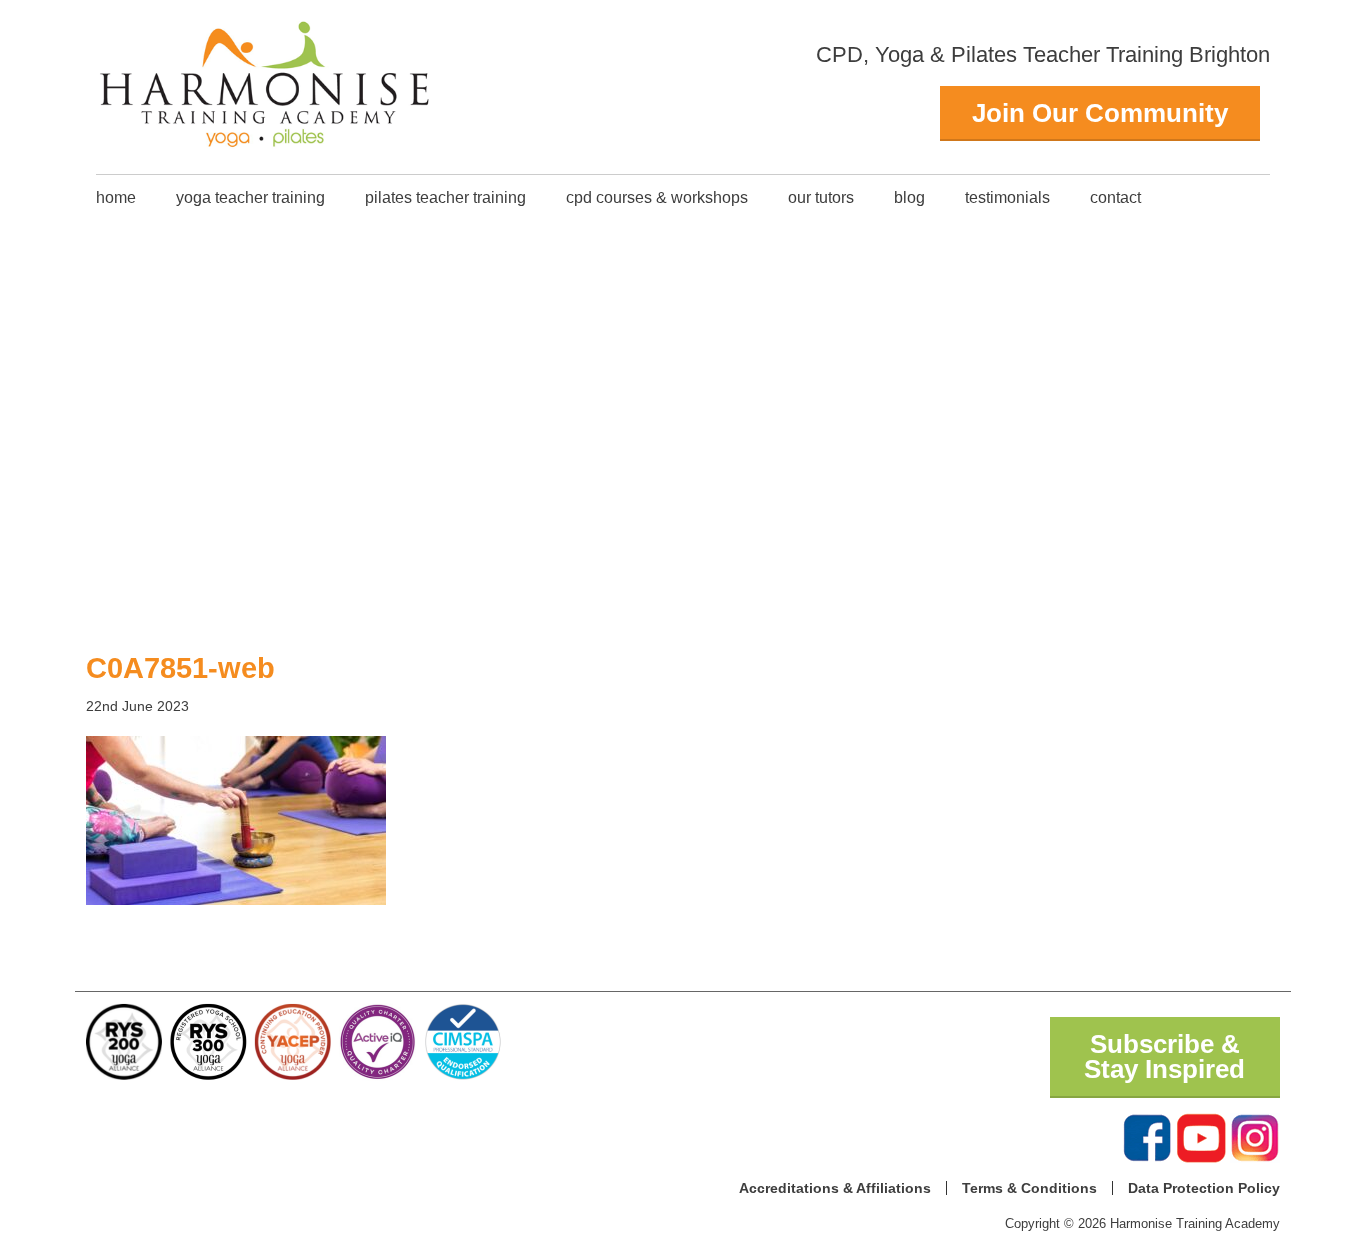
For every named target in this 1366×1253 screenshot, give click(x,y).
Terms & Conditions (1029, 1188)
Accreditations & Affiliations (835, 1188)
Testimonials (1007, 197)
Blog (909, 197)
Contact (1115, 197)
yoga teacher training (250, 197)
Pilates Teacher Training (445, 197)
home (116, 197)
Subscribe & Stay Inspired (1164, 1057)
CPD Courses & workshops (657, 197)
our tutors (821, 197)
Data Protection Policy (1204, 1188)
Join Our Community (1100, 113)
